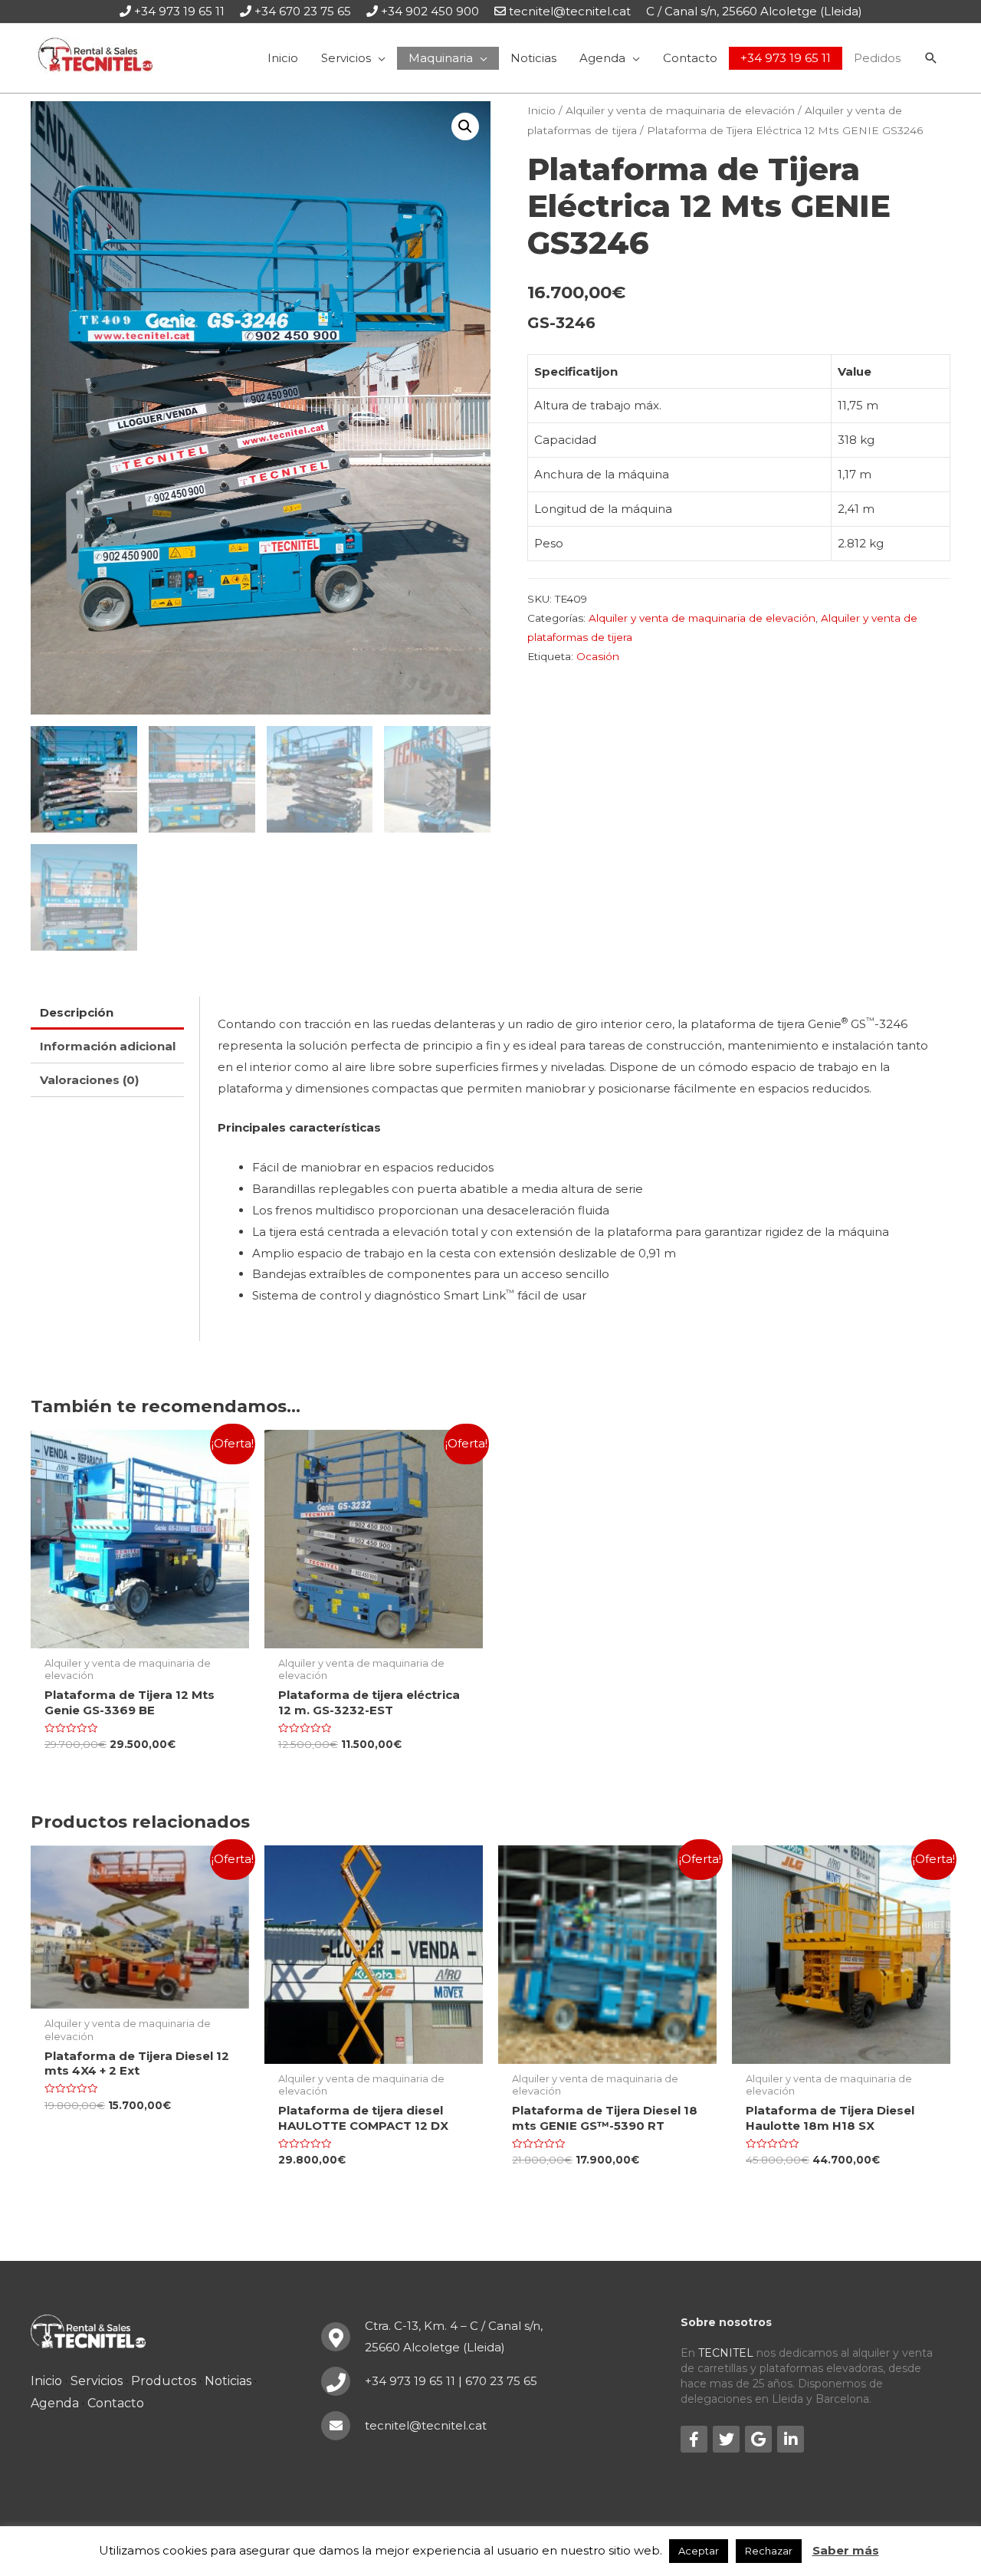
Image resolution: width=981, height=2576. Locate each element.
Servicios (97, 2381)
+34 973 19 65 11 (179, 11)
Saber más (846, 2550)
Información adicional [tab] (108, 1046)
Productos (164, 2381)
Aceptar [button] (699, 2551)
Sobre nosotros (726, 2322)
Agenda (55, 2403)
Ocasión (598, 656)
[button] (465, 127)
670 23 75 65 (501, 2381)
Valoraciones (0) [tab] (89, 1080)
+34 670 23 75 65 (303, 11)
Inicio (541, 110)
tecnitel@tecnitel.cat (570, 11)
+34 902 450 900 (430, 11)
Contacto (116, 2403)
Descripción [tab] (77, 1012)
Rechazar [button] (769, 2551)
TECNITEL (726, 2353)
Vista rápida (140, 1636)
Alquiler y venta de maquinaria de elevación (680, 110)
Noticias (228, 2381)
